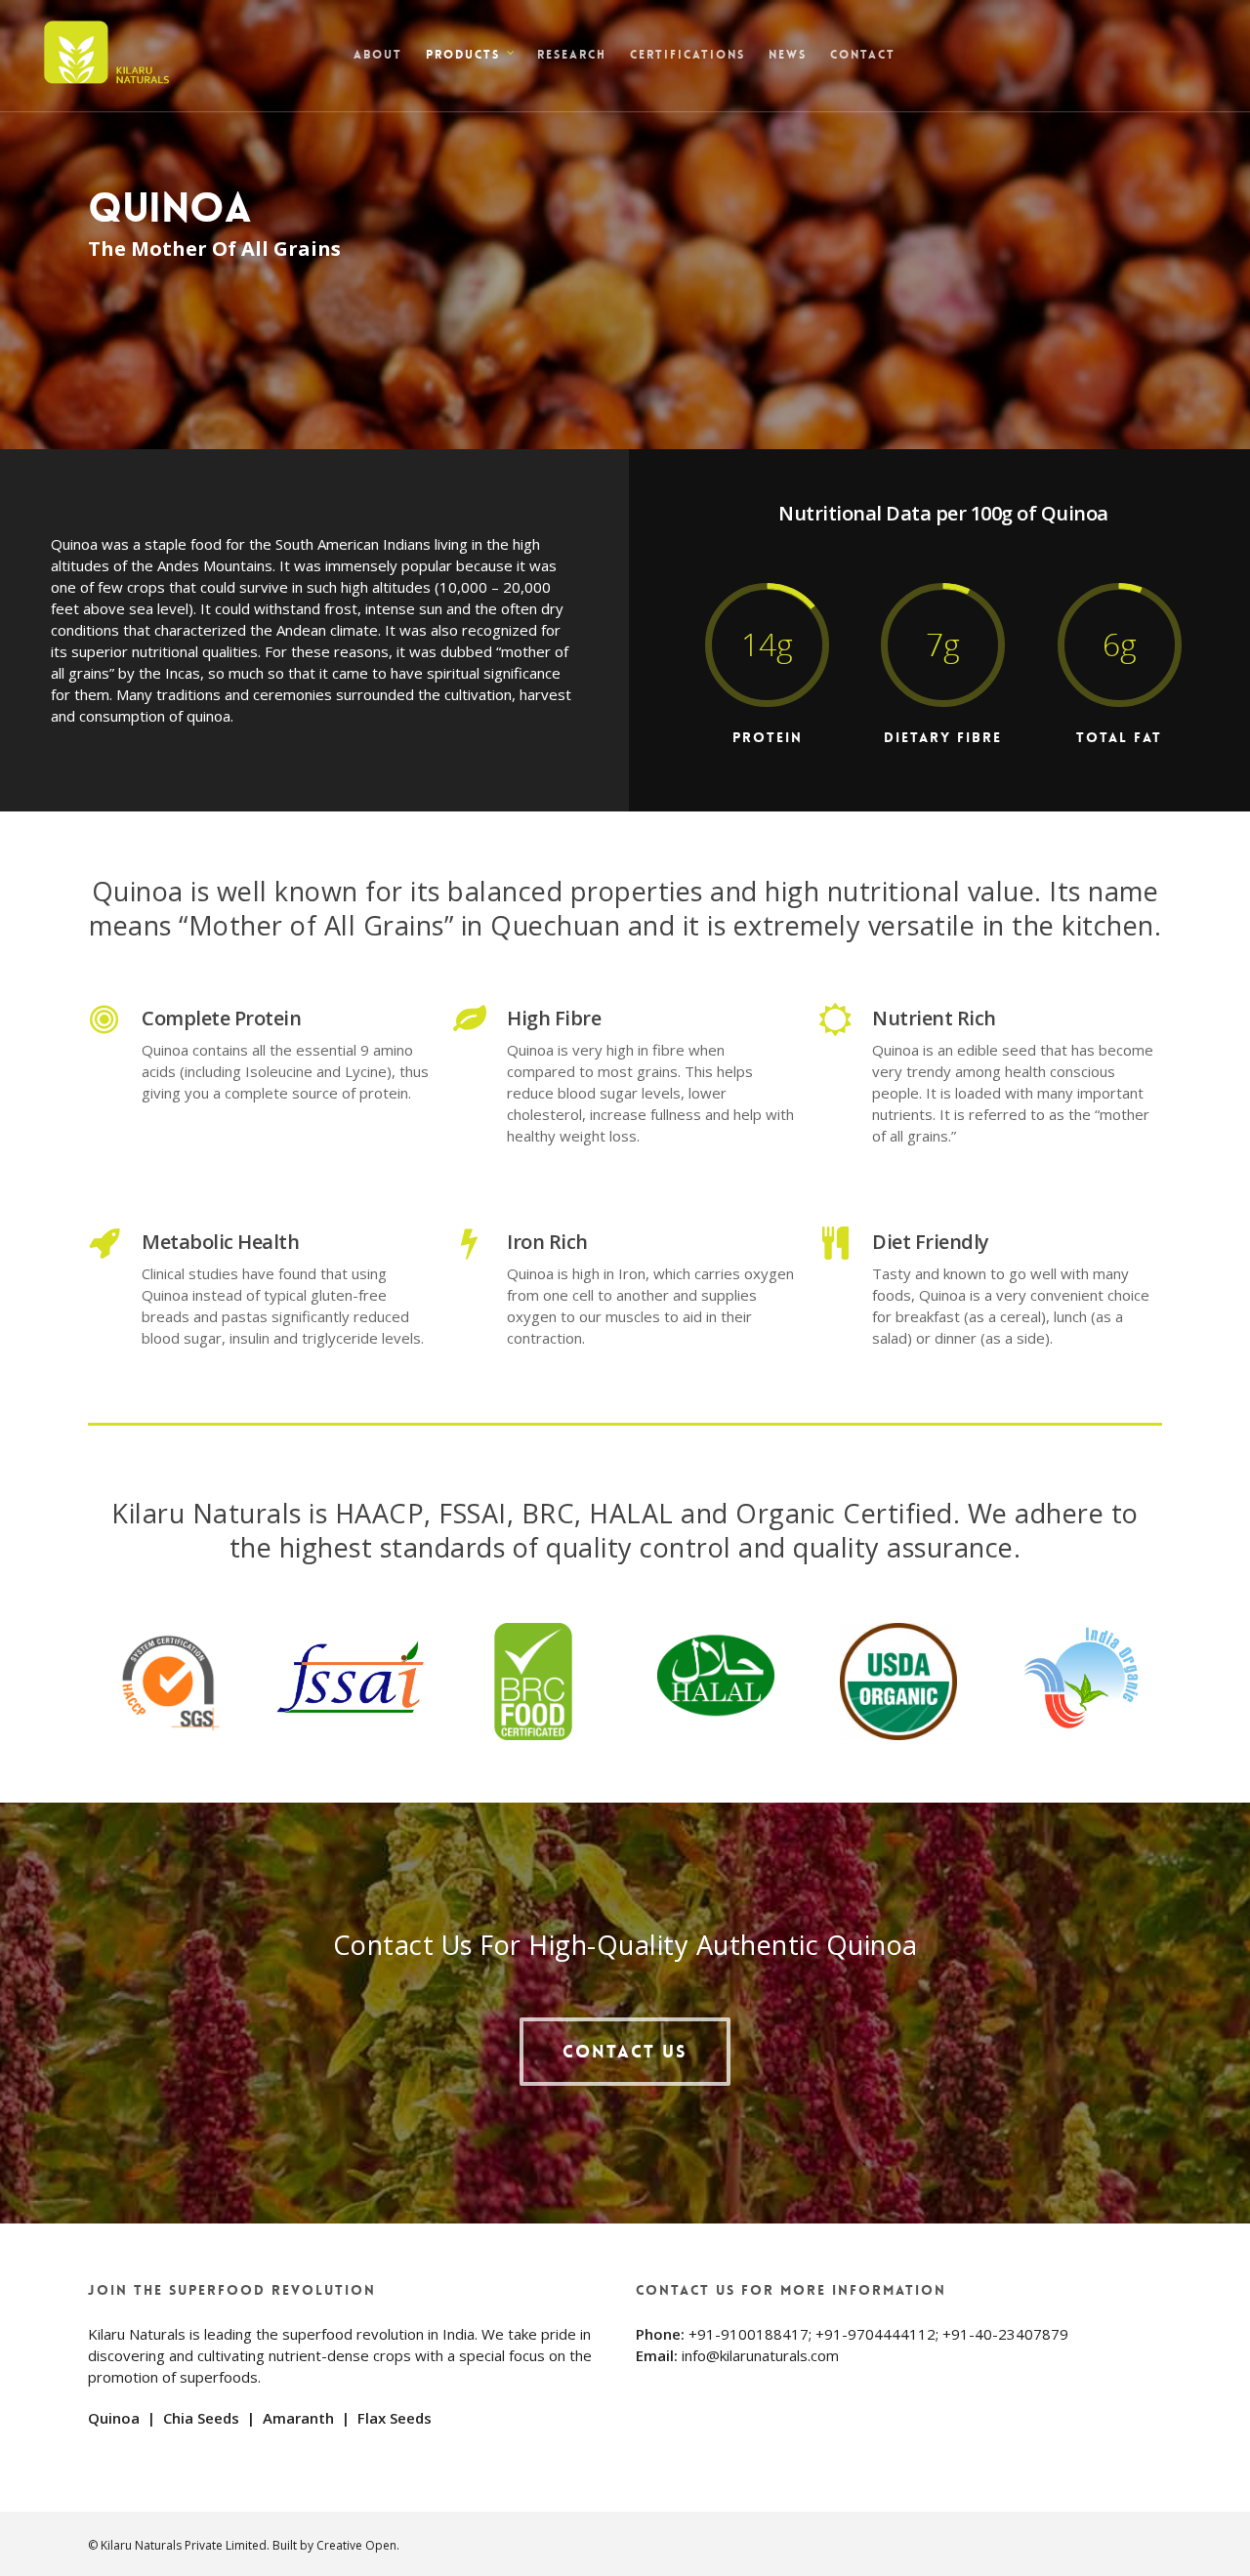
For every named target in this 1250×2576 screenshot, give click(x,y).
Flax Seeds (395, 2418)
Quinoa (114, 2418)
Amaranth (298, 2418)
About (378, 55)
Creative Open (356, 2545)
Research (572, 55)
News (788, 55)
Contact (863, 55)
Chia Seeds (201, 2418)
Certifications (687, 55)
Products (463, 55)
